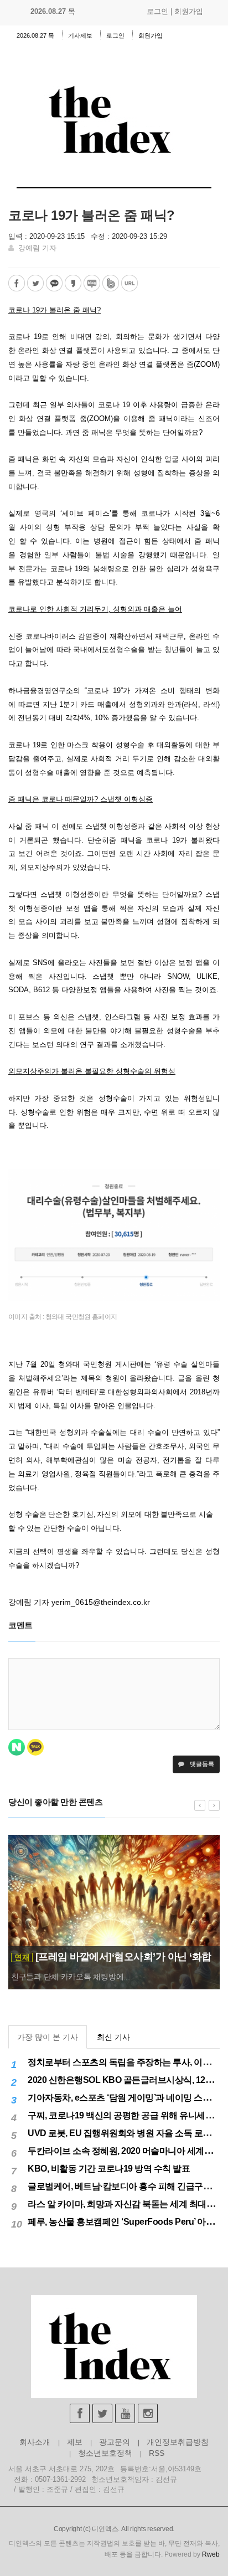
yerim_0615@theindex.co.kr (101, 1602)
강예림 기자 (37, 248)
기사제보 (80, 35)
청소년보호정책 (105, 2453)
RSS (157, 2453)
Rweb (211, 2554)
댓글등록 (201, 1764)
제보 (75, 2442)
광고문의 (115, 2442)
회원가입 (189, 11)
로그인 (157, 11)
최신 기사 (113, 2037)
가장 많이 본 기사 (48, 2037)
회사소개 (35, 2442)
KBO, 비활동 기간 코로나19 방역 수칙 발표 (109, 2169)
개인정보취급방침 (178, 2442)
